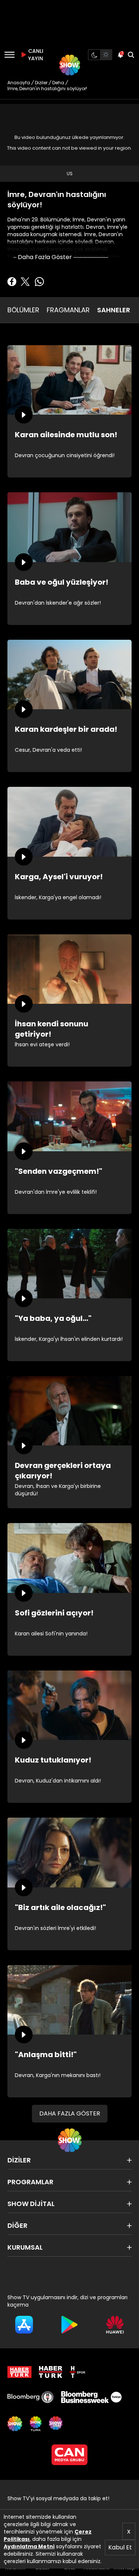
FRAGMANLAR (68, 310)
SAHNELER (114, 310)
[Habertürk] (19, 2372)
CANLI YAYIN (35, 55)
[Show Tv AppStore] (24, 2325)
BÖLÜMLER (23, 310)
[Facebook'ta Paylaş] (12, 282)
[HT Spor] (77, 2372)
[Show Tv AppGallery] (115, 2325)
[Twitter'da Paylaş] (25, 282)
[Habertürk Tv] (51, 2372)
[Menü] (9, 55)
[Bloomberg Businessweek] (91, 2397)
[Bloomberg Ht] (31, 2397)
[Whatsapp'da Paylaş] (39, 282)
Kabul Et (120, 2547)
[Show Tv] (70, 65)
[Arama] (131, 55)
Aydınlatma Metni (29, 2546)
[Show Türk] (36, 2424)
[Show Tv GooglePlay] (69, 2325)
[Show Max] (56, 2424)
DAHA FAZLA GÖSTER (70, 2113)
